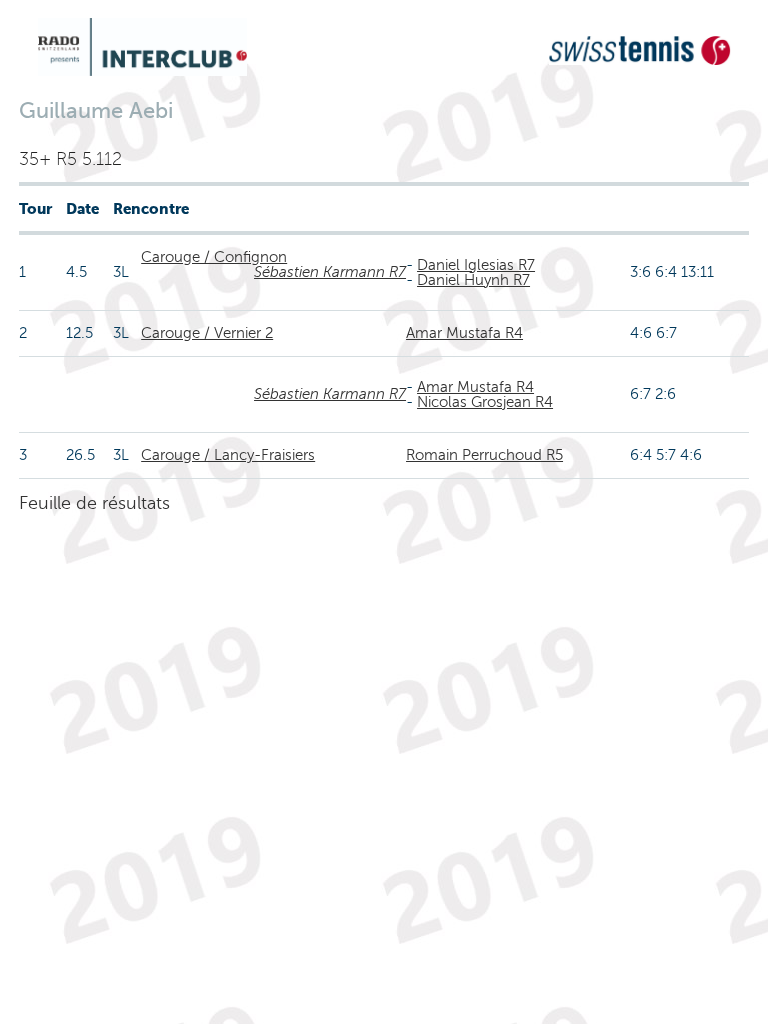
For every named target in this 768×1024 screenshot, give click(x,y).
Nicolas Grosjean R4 (485, 402)
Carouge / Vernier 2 (207, 333)
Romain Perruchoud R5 (484, 455)
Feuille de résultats (94, 503)
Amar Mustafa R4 (464, 333)
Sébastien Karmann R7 (330, 272)
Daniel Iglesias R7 (476, 265)
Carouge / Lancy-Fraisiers (228, 455)
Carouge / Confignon (214, 257)
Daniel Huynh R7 (473, 280)
